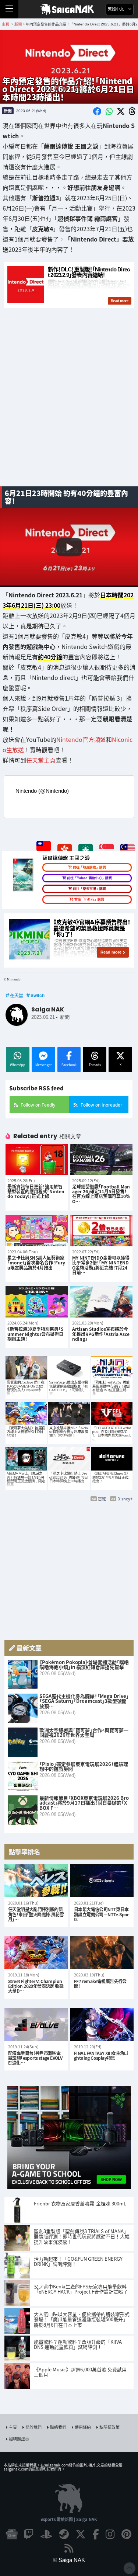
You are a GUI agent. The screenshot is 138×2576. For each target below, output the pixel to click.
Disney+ (125, 1499)
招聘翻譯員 (19, 2439)
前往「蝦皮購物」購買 (89, 867)
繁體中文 (116, 9)
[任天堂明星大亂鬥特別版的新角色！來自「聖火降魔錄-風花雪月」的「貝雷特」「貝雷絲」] (36, 1881)
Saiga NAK (69, 9)
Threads (95, 1065)
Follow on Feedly (38, 1105)
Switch (38, 995)
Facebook (69, 1065)
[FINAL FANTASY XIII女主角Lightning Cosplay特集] (102, 2024)
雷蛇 (102, 1499)
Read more (111, 952)
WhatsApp (18, 1065)
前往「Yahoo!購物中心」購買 (89, 878)
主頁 (13, 2427)
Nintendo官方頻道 (81, 739)
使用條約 (83, 2427)
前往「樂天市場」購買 (89, 889)
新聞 (8, 111)
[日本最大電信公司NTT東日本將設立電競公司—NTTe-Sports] (102, 1881)
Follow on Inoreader (101, 1105)
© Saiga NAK (69, 2560)
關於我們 (33, 2427)
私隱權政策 (109, 2427)
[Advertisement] (69, 406)
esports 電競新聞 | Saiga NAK (69, 2519)
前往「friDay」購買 (89, 899)
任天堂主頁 (41, 760)
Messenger (43, 1065)
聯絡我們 (58, 2427)
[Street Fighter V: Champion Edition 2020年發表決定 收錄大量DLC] (36, 1952)
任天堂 (17, 995)
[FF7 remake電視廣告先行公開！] (102, 1952)
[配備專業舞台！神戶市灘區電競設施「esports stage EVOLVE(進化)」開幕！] (36, 2024)
